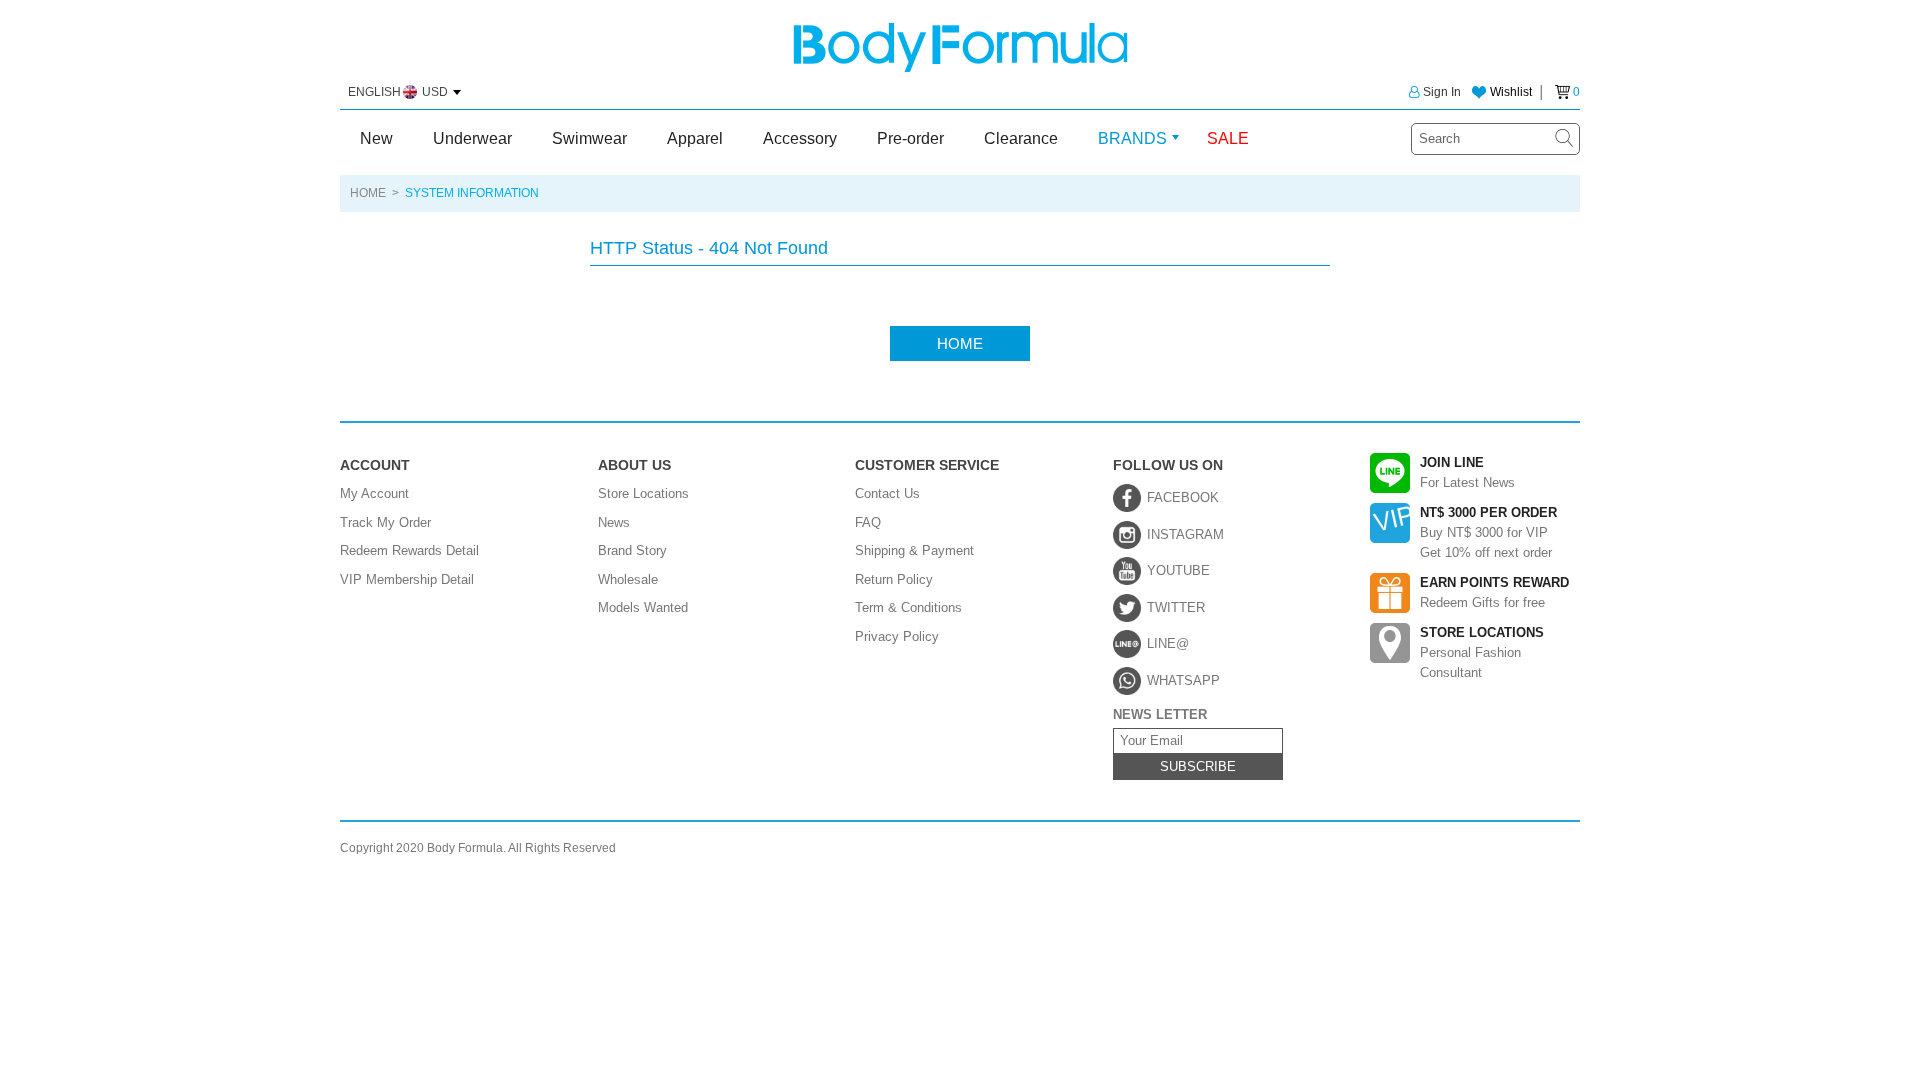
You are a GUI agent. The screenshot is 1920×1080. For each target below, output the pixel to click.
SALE (1228, 138)
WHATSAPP (1183, 680)
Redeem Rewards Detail (409, 550)
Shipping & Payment (914, 550)
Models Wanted (643, 607)
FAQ (868, 522)
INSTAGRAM (1185, 534)
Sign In (1442, 92)
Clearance (1021, 138)
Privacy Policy (897, 636)
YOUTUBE (1178, 570)
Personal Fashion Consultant (1482, 652)
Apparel (695, 138)
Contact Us (887, 493)
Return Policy (894, 579)
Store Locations (643, 493)
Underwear (472, 138)
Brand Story (632, 550)
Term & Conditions (908, 607)
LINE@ (1168, 643)
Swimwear (589, 138)
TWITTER (1176, 607)
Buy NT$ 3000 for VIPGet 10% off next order (1488, 532)
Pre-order (910, 138)
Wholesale (628, 579)
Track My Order (385, 522)
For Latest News (1467, 472)
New (376, 138)
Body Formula (960, 47)
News (614, 522)
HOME (368, 193)
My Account (374, 493)
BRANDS (1132, 138)
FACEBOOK (1183, 497)
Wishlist (1511, 92)
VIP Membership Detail (407, 579)
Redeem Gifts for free (1494, 592)
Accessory (800, 138)
